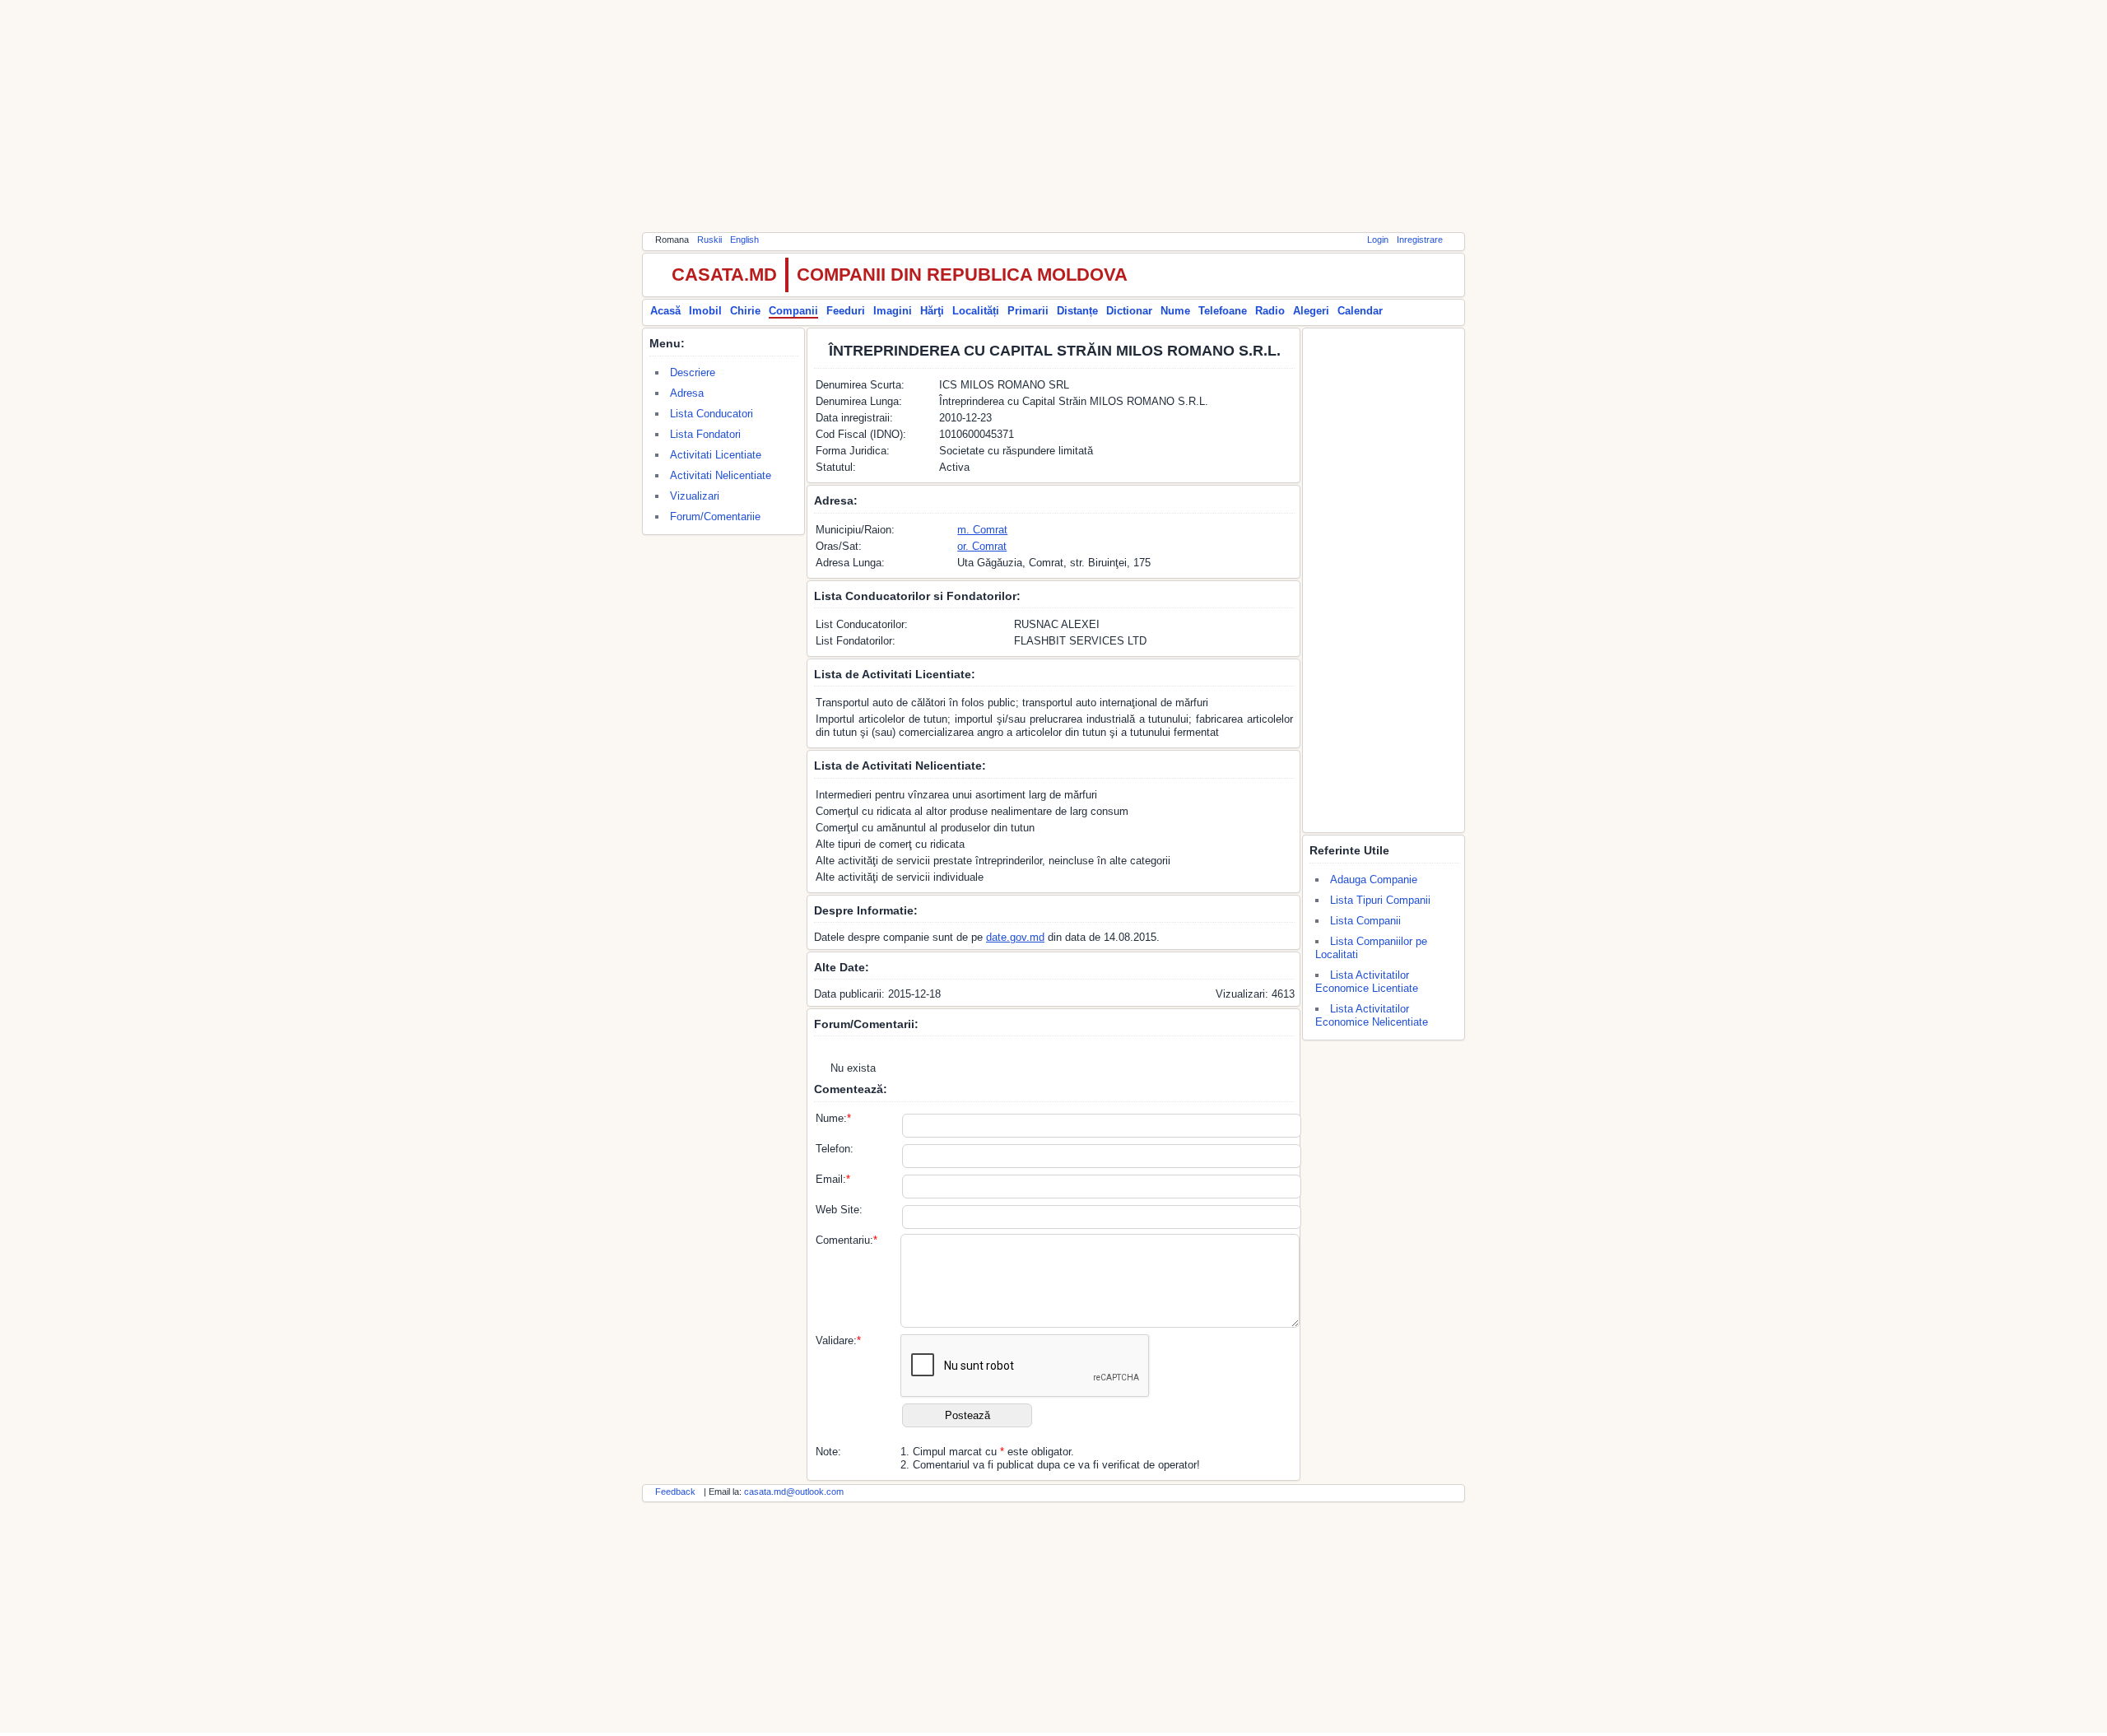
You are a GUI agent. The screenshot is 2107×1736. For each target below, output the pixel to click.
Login (1378, 240)
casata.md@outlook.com (794, 1492)
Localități (976, 311)
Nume (1175, 311)
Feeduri (846, 311)
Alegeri (1311, 311)
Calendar (1360, 311)
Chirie (745, 311)
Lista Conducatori (712, 414)
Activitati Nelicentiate (721, 475)
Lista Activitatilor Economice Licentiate (1367, 982)
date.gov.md (1015, 937)
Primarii (1028, 311)
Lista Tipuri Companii (1380, 900)
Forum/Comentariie (715, 517)
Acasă (665, 311)
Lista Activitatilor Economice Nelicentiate (1372, 1015)
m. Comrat (982, 530)
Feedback (675, 1492)
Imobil (705, 311)
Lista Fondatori (705, 434)
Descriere (693, 372)
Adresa (687, 393)
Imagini (893, 311)
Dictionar (1129, 311)
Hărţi (932, 311)
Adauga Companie (1374, 880)
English (744, 240)
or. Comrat (982, 546)
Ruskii (709, 240)
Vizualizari (695, 496)
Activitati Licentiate (716, 455)
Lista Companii (1365, 921)
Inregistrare (1420, 240)
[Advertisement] (1053, 115)
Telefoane (1223, 311)
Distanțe (1077, 311)
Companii (793, 311)
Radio (1270, 311)
